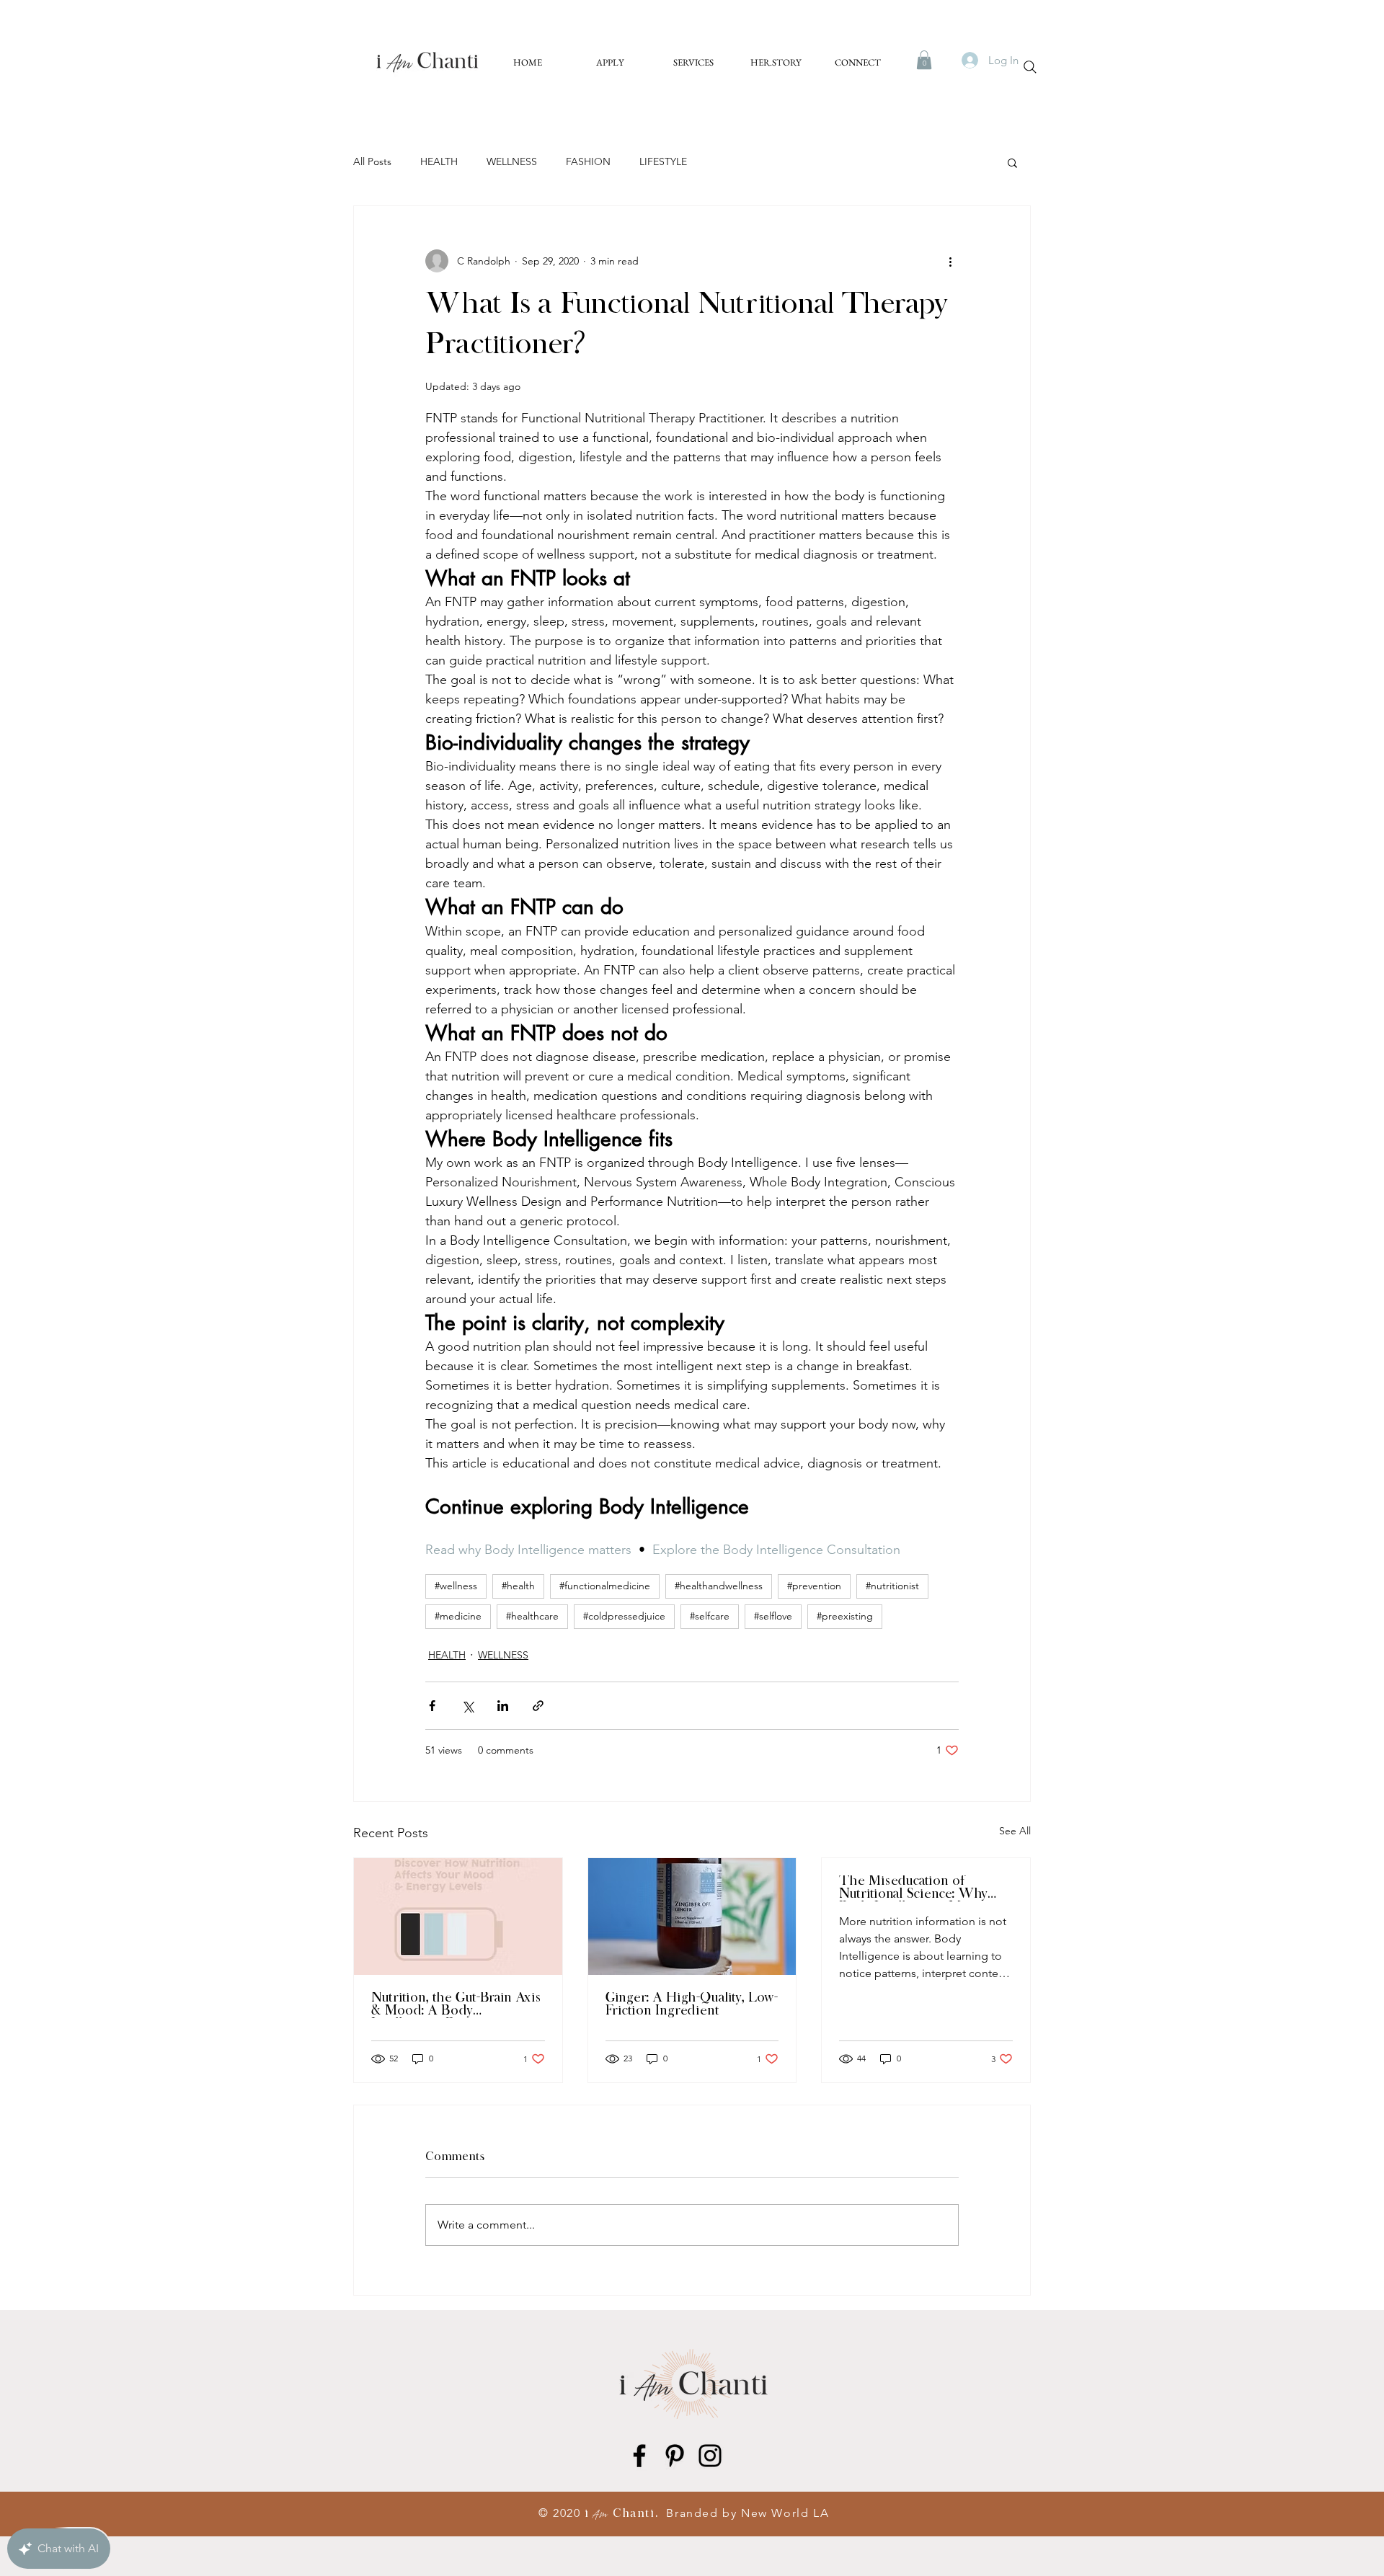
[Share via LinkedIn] (503, 1706)
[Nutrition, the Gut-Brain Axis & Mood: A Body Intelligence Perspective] (458, 1917)
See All (1015, 1831)
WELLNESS (512, 161)
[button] (924, 60)
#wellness (456, 1586)
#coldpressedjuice (624, 1616)
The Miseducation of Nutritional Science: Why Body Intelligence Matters (916, 1888)
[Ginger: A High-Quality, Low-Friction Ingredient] (692, 1917)
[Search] (1030, 67)
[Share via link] (538, 1706)
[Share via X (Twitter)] (467, 1706)
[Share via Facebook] (432, 1706)
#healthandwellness (719, 1586)
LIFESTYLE (663, 161)
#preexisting (845, 1616)
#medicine (458, 1616)
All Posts (372, 161)
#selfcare (710, 1616)
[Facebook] (639, 2456)
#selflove (773, 1616)
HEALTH (439, 161)
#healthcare (532, 1616)
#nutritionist (892, 1586)
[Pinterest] (675, 2456)
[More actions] (950, 261)
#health (518, 1586)
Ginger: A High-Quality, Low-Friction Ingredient (692, 2005)
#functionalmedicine (605, 1586)
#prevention (814, 1586)
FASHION (588, 161)
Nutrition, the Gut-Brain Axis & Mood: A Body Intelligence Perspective (456, 2005)
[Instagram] (710, 2456)
